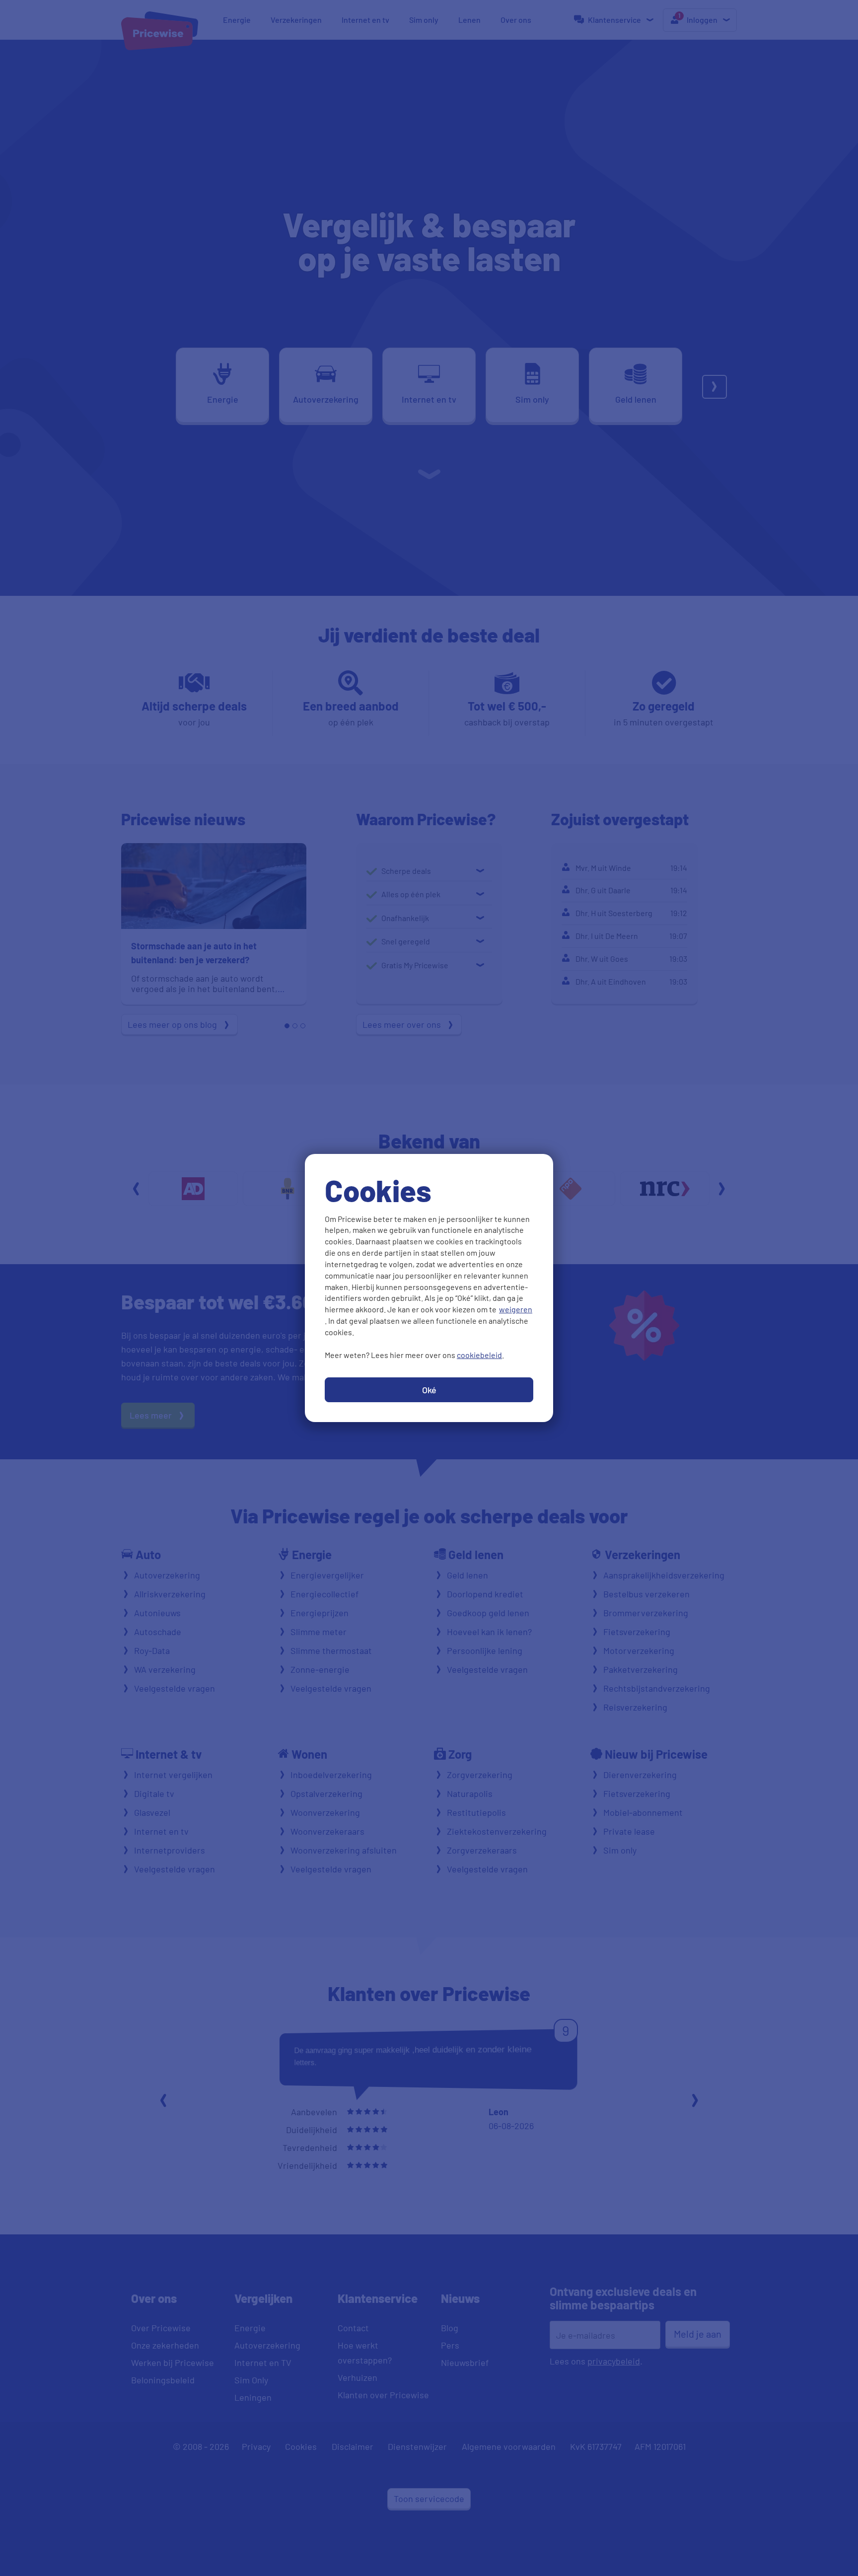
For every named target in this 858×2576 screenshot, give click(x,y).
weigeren (516, 1309)
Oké (429, 1390)
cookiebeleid (479, 1355)
